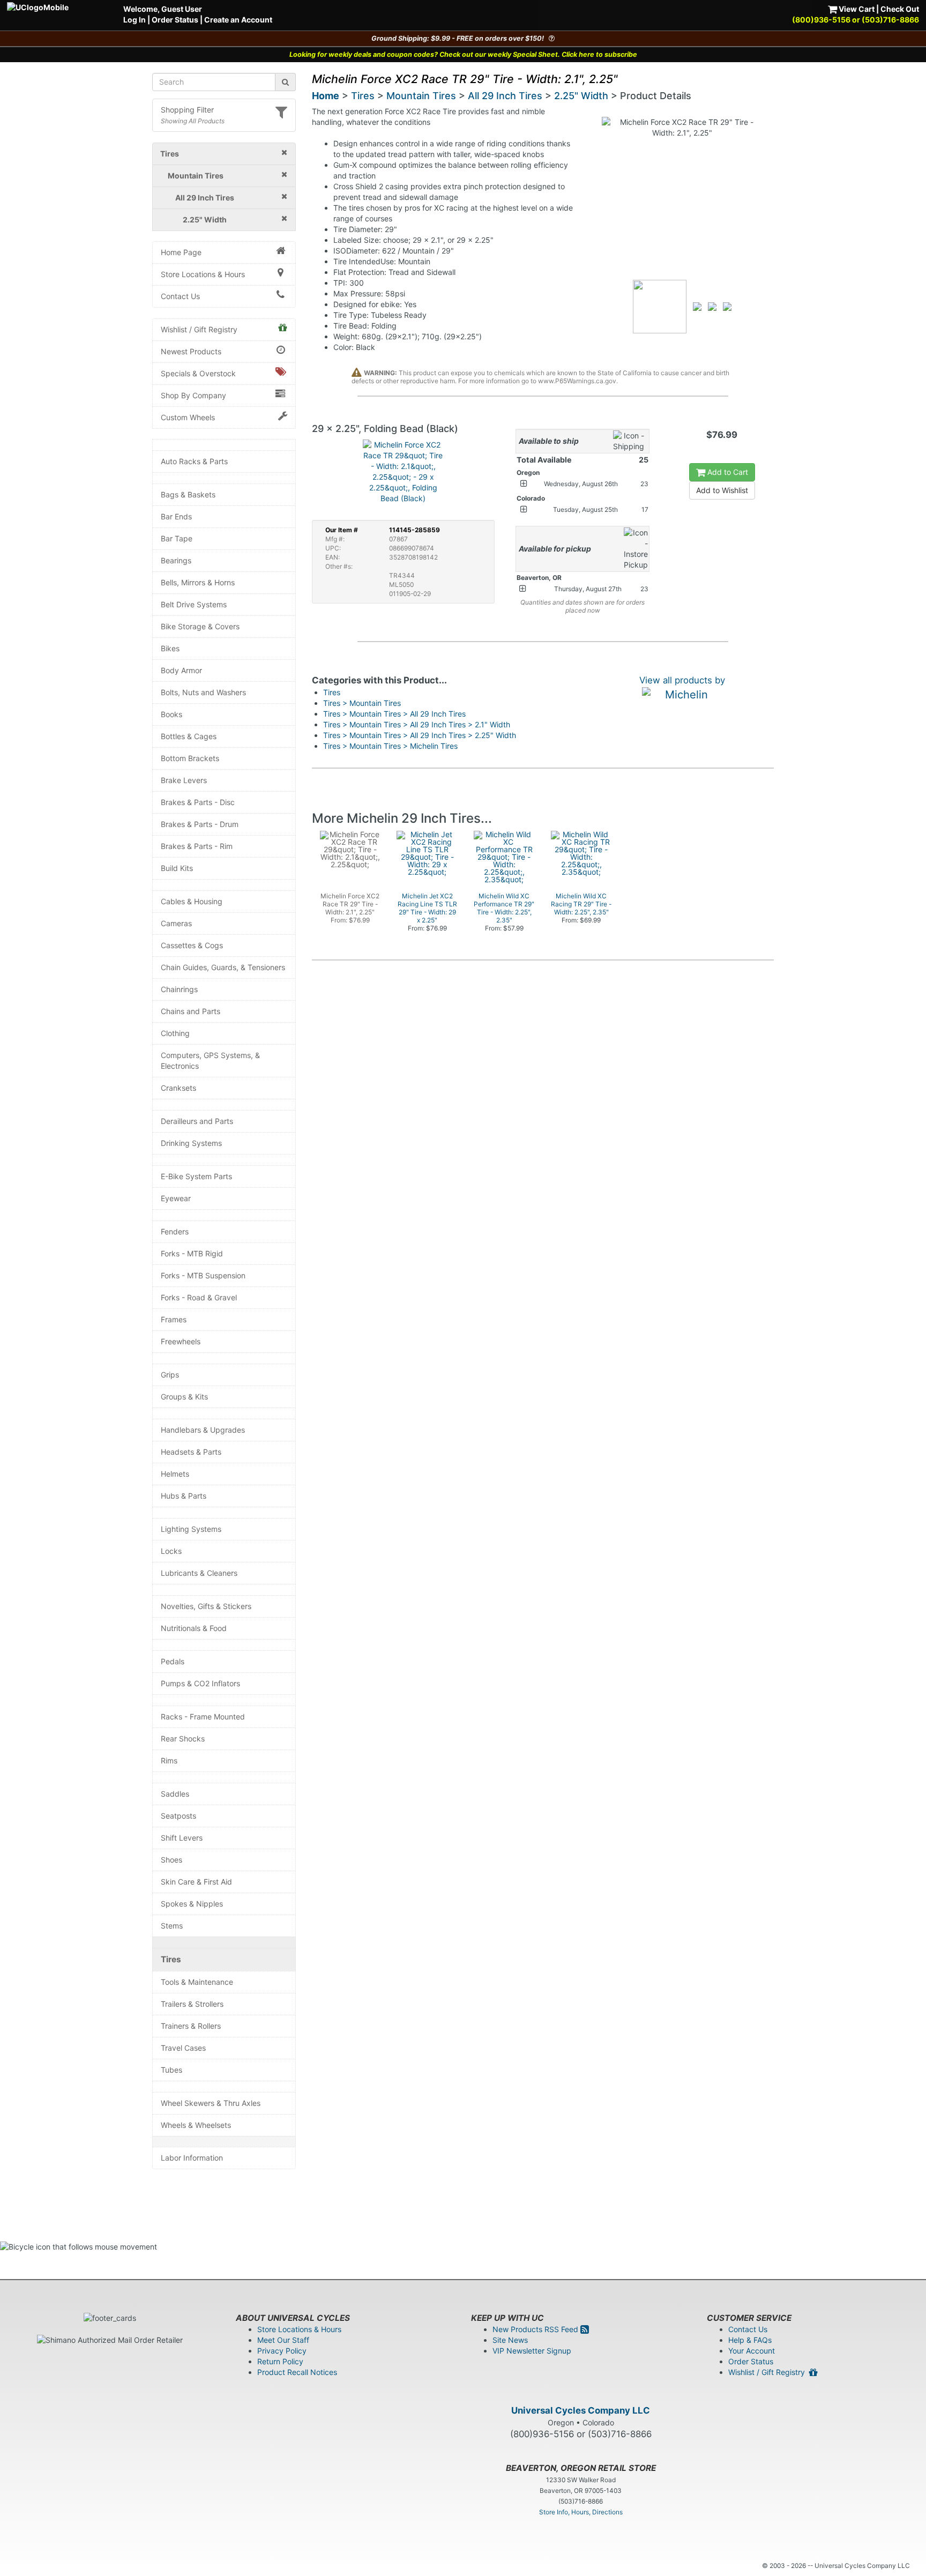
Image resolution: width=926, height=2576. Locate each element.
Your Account (752, 2351)
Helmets (175, 1474)
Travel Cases (183, 2048)
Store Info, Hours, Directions (581, 2512)
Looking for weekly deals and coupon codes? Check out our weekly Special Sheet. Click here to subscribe (463, 54)
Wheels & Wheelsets (196, 2125)
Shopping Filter (187, 110)
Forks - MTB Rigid (192, 1253)
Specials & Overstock (198, 373)
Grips (170, 1375)
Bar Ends (176, 516)
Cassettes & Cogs (192, 945)
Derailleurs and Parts (197, 1121)
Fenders (175, 1231)
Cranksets (178, 1088)
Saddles (175, 1794)
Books (171, 714)
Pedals (173, 1661)
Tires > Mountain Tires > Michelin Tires (390, 746)
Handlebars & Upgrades (203, 1430)
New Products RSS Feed (536, 2329)
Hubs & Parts (184, 1496)
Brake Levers (184, 780)
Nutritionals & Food (194, 1628)
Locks (171, 1551)
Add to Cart (727, 472)
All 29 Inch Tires (505, 96)
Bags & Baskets (188, 494)
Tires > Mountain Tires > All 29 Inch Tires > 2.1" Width (417, 724)
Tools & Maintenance (197, 1982)
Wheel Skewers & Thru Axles (211, 2103)
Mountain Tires (421, 96)
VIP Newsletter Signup (532, 2351)
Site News (510, 2340)
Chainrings (179, 989)
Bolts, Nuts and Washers (203, 692)
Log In (135, 20)
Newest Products (191, 351)
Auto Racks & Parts (194, 461)
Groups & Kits (184, 1397)
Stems (172, 1926)
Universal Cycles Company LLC (581, 2410)
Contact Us (180, 296)
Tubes (171, 2070)
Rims (169, 1760)
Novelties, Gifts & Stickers (206, 1606)
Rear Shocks (183, 1739)
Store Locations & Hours (203, 274)
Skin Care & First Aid (196, 1882)
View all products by (682, 680)
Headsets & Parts (191, 1452)
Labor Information (192, 2158)
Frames (174, 1319)
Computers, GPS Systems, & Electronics (210, 1060)
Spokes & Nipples (192, 1904)
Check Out (900, 9)
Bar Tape (177, 538)
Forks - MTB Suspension (203, 1275)
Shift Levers (182, 1838)
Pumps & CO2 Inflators (200, 1683)
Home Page (181, 252)
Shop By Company (193, 395)
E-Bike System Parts (196, 1176)
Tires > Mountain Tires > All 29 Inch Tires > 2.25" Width (420, 735)
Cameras (176, 923)
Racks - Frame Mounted (203, 1717)
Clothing (175, 1033)
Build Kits (177, 868)
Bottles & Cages (189, 736)
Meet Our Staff (283, 2340)
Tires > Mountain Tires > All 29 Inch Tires (394, 714)
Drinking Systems (191, 1143)
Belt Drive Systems (194, 604)
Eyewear (176, 1198)
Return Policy (280, 2361)
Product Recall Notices (297, 2372)
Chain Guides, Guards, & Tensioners (223, 967)
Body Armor (181, 670)
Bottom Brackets (190, 758)
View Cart (856, 9)
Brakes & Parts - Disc (198, 802)
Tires (171, 1959)
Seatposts (178, 1816)
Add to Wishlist (722, 490)
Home (326, 96)
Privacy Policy (282, 2351)
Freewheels (181, 1341)
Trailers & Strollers (192, 2004)
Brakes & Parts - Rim (197, 846)
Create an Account (238, 20)
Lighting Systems (191, 1529)
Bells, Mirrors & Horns (198, 582)
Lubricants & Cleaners (199, 1573)
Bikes (170, 648)
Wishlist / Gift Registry (199, 329)
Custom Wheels (188, 417)
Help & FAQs (750, 2340)
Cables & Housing (192, 901)
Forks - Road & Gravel (199, 1297)
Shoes (171, 1860)
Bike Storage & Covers (200, 626)
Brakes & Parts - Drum (200, 824)
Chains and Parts (191, 1011)
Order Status (175, 20)
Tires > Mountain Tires (362, 703)
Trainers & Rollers (191, 2026)
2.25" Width (581, 96)
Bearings (176, 560)
